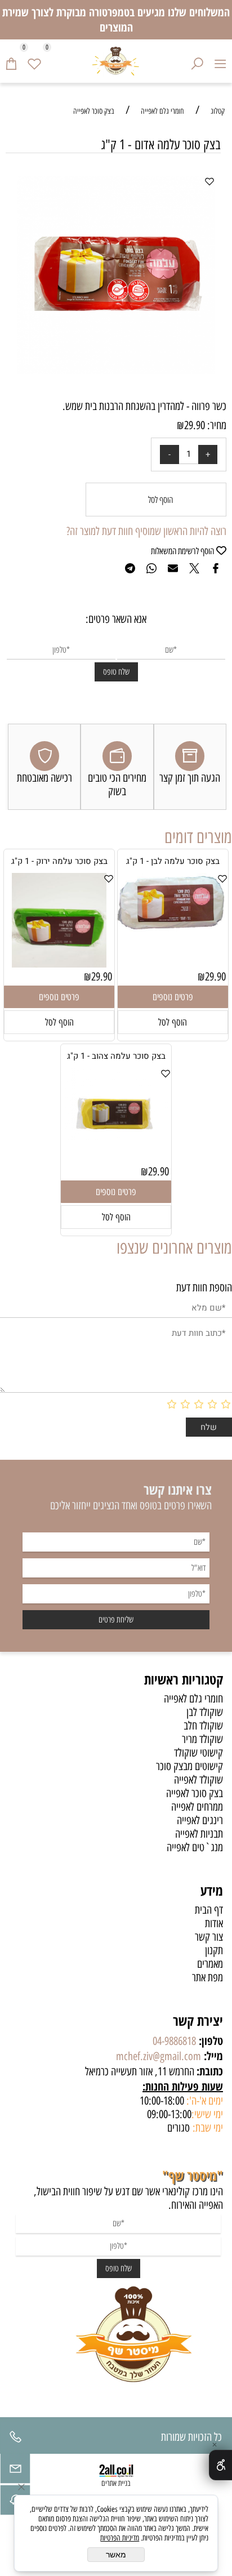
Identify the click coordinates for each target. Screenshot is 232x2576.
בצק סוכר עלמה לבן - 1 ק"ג (173, 861)
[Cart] (12, 61)
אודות (214, 1923)
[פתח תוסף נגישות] (220, 2465)
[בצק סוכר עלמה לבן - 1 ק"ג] (173, 928)
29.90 (195, 425)
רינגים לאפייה (200, 1820)
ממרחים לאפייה (197, 1807)
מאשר (116, 2555)
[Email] (15, 2471)
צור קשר (209, 1937)
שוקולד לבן (205, 1712)
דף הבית (209, 1910)
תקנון (214, 1950)
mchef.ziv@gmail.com (159, 2056)
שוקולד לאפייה (198, 1780)
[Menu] (220, 61)
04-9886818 (174, 2041)
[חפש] (197, 61)
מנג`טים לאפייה (195, 1847)
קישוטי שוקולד (198, 1753)
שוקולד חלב (203, 1726)
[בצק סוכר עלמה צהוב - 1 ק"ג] (116, 1137)
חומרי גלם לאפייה (193, 1699)
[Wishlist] (35, 61)
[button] (173, 1022)
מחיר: (216, 425)
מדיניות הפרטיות (120, 2538)
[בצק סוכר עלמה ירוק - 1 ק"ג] (59, 964)
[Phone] (15, 2440)
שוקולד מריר (202, 1739)
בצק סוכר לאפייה (195, 1793)
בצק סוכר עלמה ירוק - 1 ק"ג (59, 861)
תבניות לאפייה (199, 1834)
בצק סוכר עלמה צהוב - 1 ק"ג (116, 1056)
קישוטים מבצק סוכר (189, 1766)
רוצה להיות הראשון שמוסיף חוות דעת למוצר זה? (146, 531)
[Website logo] (116, 61)
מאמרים (210, 1964)
